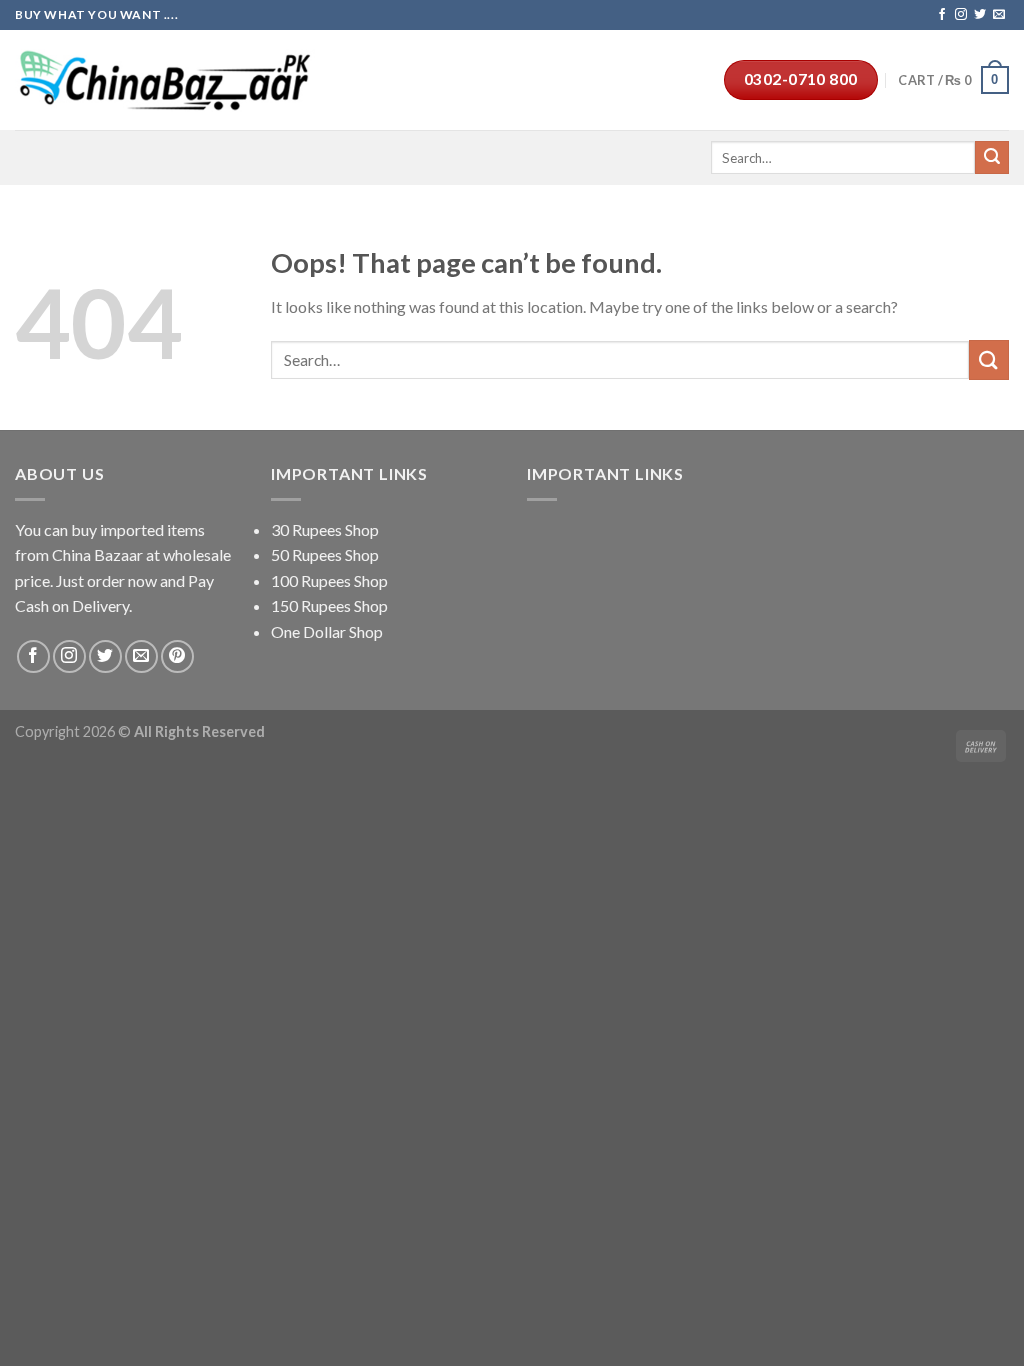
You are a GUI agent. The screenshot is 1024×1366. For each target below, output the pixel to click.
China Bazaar (97, 554)
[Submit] (989, 359)
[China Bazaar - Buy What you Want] (165, 80)
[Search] (992, 158)
